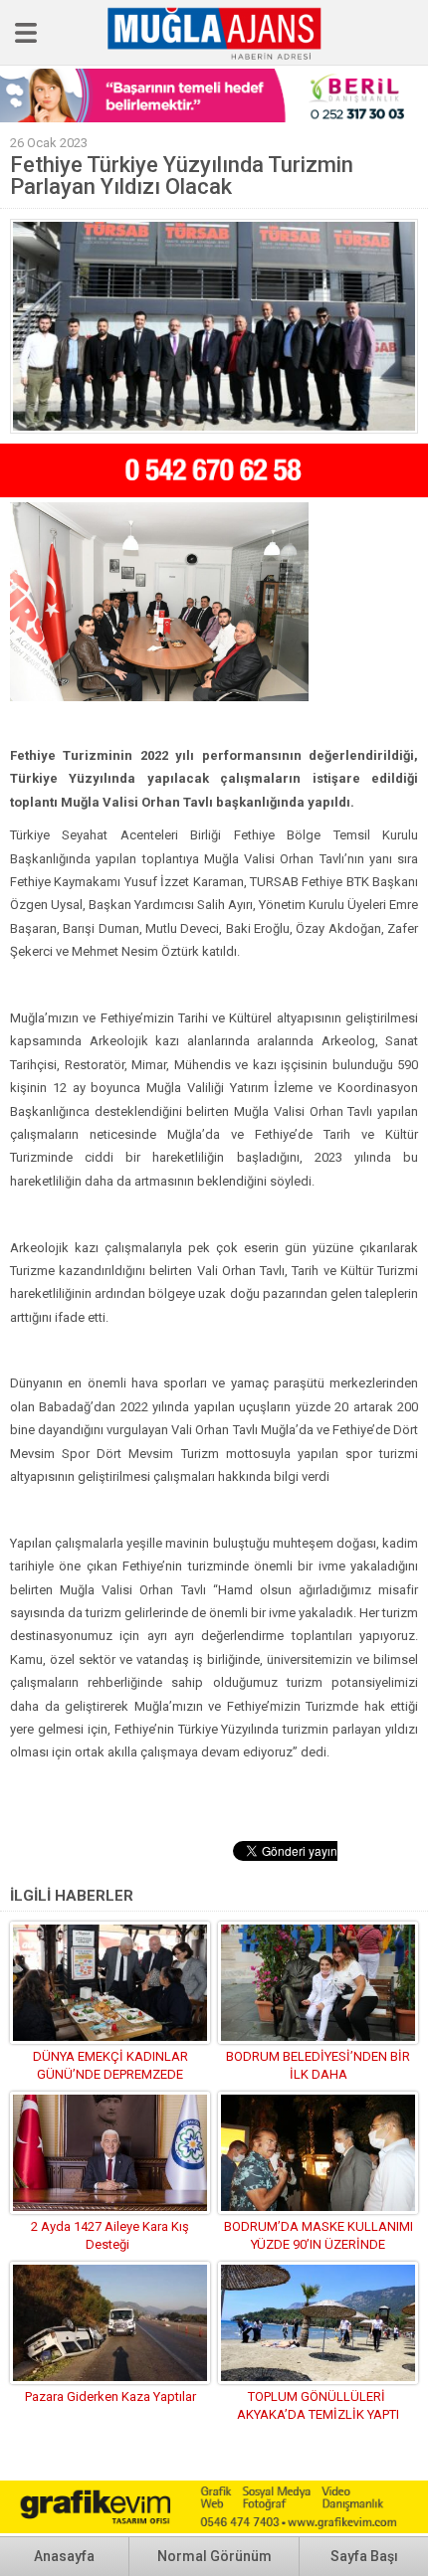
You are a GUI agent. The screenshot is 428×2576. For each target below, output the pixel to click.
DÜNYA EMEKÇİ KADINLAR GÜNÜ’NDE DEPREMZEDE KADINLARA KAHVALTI (110, 2074)
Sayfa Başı (364, 2556)
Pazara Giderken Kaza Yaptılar (110, 2396)
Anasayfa (64, 2556)
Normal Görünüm (214, 2556)
